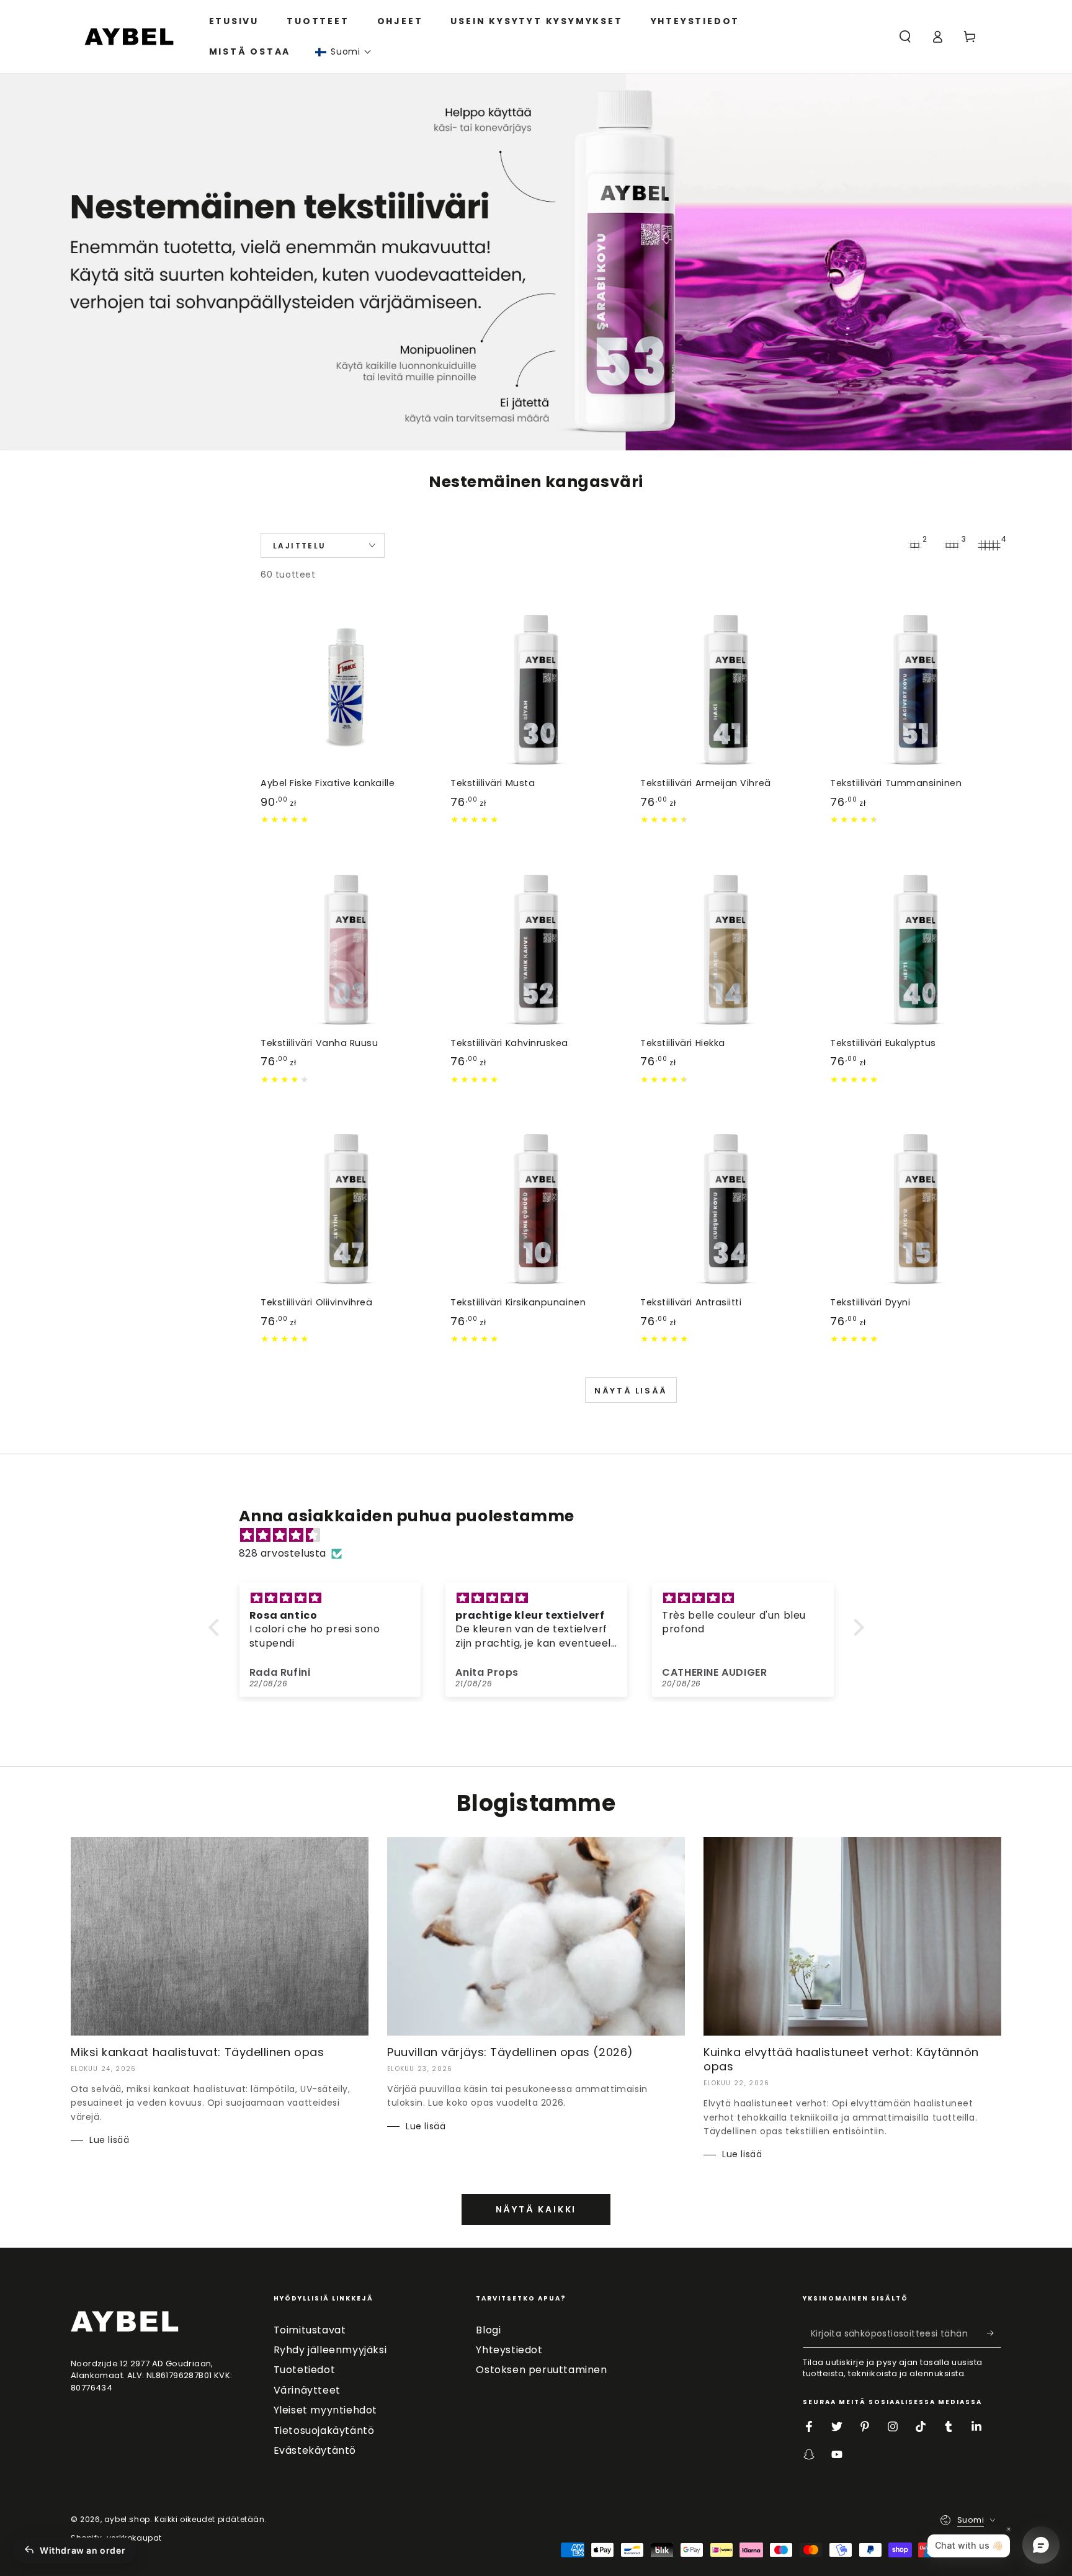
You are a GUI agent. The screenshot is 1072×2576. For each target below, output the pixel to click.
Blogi (488, 2330)
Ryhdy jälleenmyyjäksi (330, 2350)
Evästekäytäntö (315, 2450)
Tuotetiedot (305, 2370)
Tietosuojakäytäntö (324, 2431)
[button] (343, 52)
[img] (543, 1536)
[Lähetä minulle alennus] (994, 2333)
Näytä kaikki (536, 2209)
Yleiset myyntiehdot (325, 2410)
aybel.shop (127, 2519)
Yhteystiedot (509, 2350)
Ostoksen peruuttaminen (541, 2370)
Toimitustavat (310, 2330)
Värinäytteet (307, 2390)
